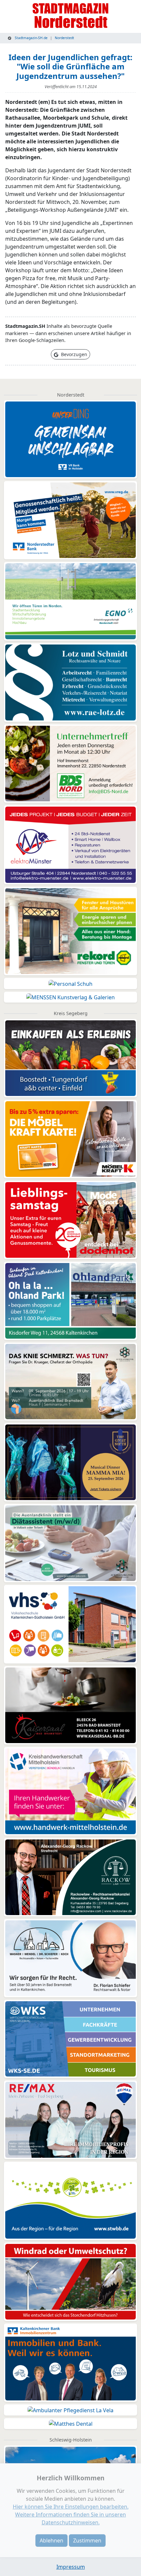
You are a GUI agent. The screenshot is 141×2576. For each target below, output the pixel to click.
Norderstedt (64, 38)
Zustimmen (87, 2540)
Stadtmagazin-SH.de (31, 38)
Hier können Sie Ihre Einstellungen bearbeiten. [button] (71, 2507)
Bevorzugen (73, 354)
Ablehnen (51, 2540)
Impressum (71, 2567)
